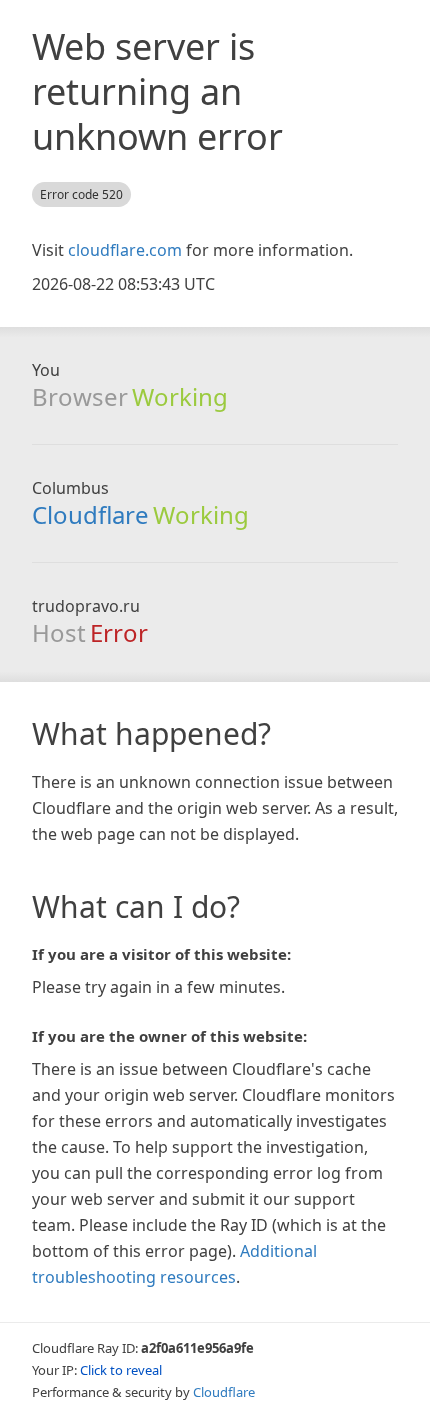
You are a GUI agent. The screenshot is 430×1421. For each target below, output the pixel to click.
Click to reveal (121, 1370)
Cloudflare (90, 514)
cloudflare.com (125, 250)
